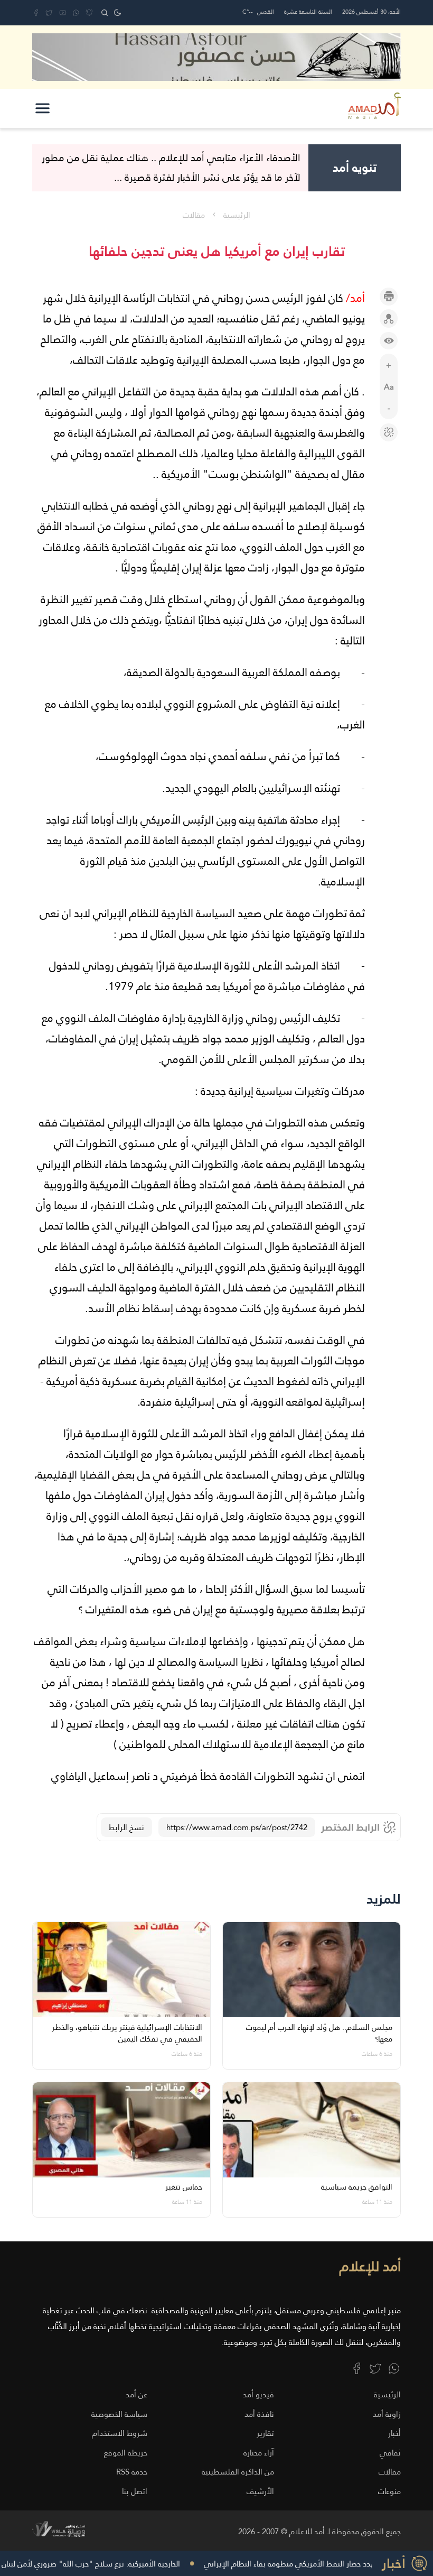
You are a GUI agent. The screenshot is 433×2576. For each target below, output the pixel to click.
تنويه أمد (355, 168)
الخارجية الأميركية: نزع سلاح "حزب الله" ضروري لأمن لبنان (121, 2564)
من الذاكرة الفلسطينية (238, 2472)
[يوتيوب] (63, 13)
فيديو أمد (258, 2394)
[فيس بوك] (36, 13)
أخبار (394, 2433)
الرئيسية (237, 215)
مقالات (194, 215)
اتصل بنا (135, 2491)
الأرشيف (260, 2491)
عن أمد (137, 2394)
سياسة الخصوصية (119, 2414)
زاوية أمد (387, 2414)
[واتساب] (76, 13)
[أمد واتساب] (394, 2368)
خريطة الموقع (126, 2453)
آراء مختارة (259, 2453)
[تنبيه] (89, 13)
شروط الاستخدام (120, 2433)
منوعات (389, 2491)
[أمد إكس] (375, 2368)
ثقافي (390, 2453)
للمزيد (384, 1899)
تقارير (265, 2433)
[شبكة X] (49, 13)
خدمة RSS (132, 2472)
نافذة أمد (259, 2414)
